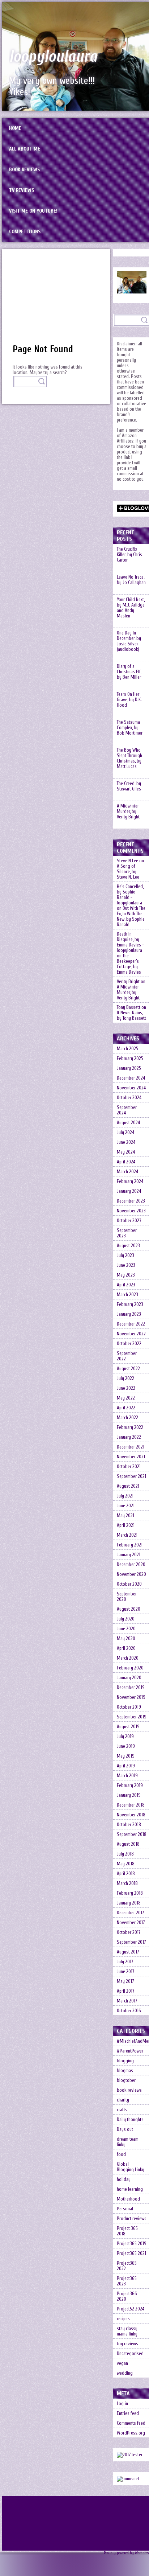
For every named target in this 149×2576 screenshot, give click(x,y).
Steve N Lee (127, 861)
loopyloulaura (53, 57)
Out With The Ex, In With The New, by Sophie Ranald (131, 916)
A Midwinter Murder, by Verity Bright (128, 992)
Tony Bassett (129, 1007)
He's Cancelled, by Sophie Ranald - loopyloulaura (130, 895)
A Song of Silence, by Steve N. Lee (128, 872)
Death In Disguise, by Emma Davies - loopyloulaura (130, 942)
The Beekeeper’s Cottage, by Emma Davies (129, 964)
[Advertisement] (56, 300)
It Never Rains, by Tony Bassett (131, 1015)
